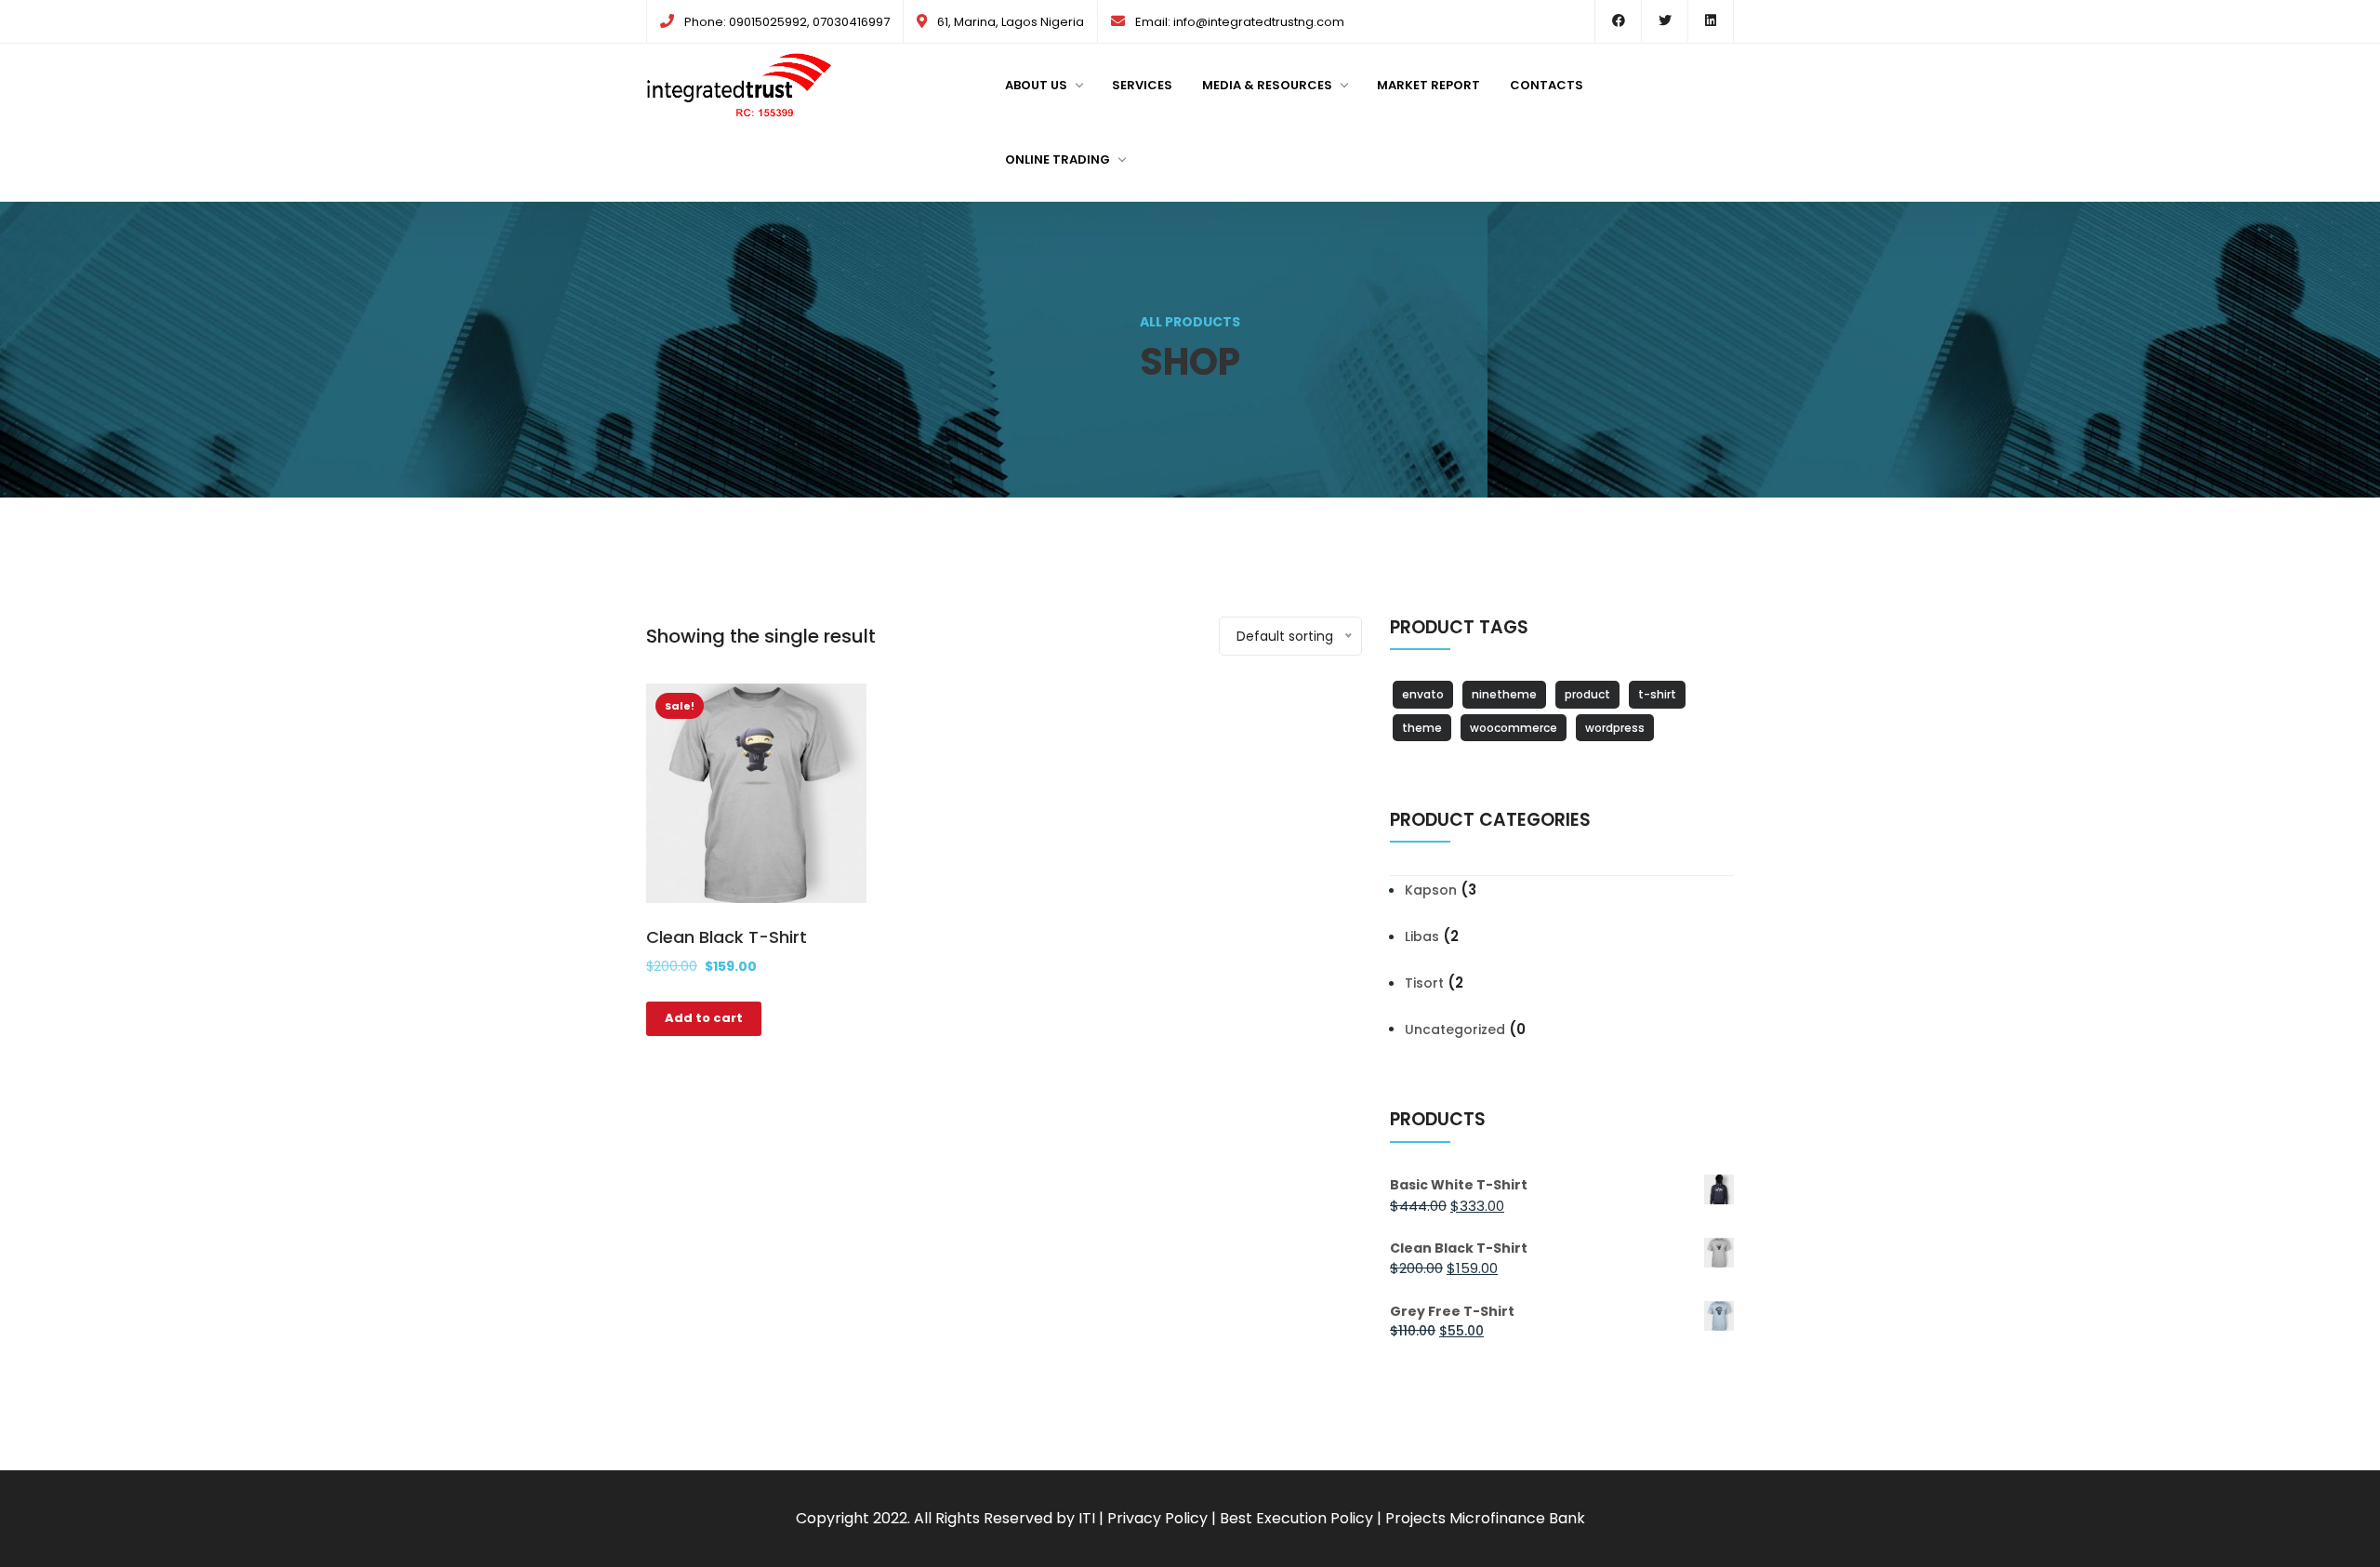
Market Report (1428, 85)
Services (1142, 85)
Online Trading (1058, 159)
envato (1423, 694)
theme (1422, 728)
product (1587, 694)
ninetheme (1504, 694)
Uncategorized (1455, 1029)
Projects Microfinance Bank (1485, 1518)
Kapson (1431, 890)
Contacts (1547, 85)
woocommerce (1514, 728)
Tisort (1424, 983)
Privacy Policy (1157, 1518)
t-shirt (1657, 694)
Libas (1422, 936)
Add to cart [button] (704, 1018)
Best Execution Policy (1296, 1518)
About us (1036, 85)
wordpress (1615, 728)
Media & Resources (1267, 85)
